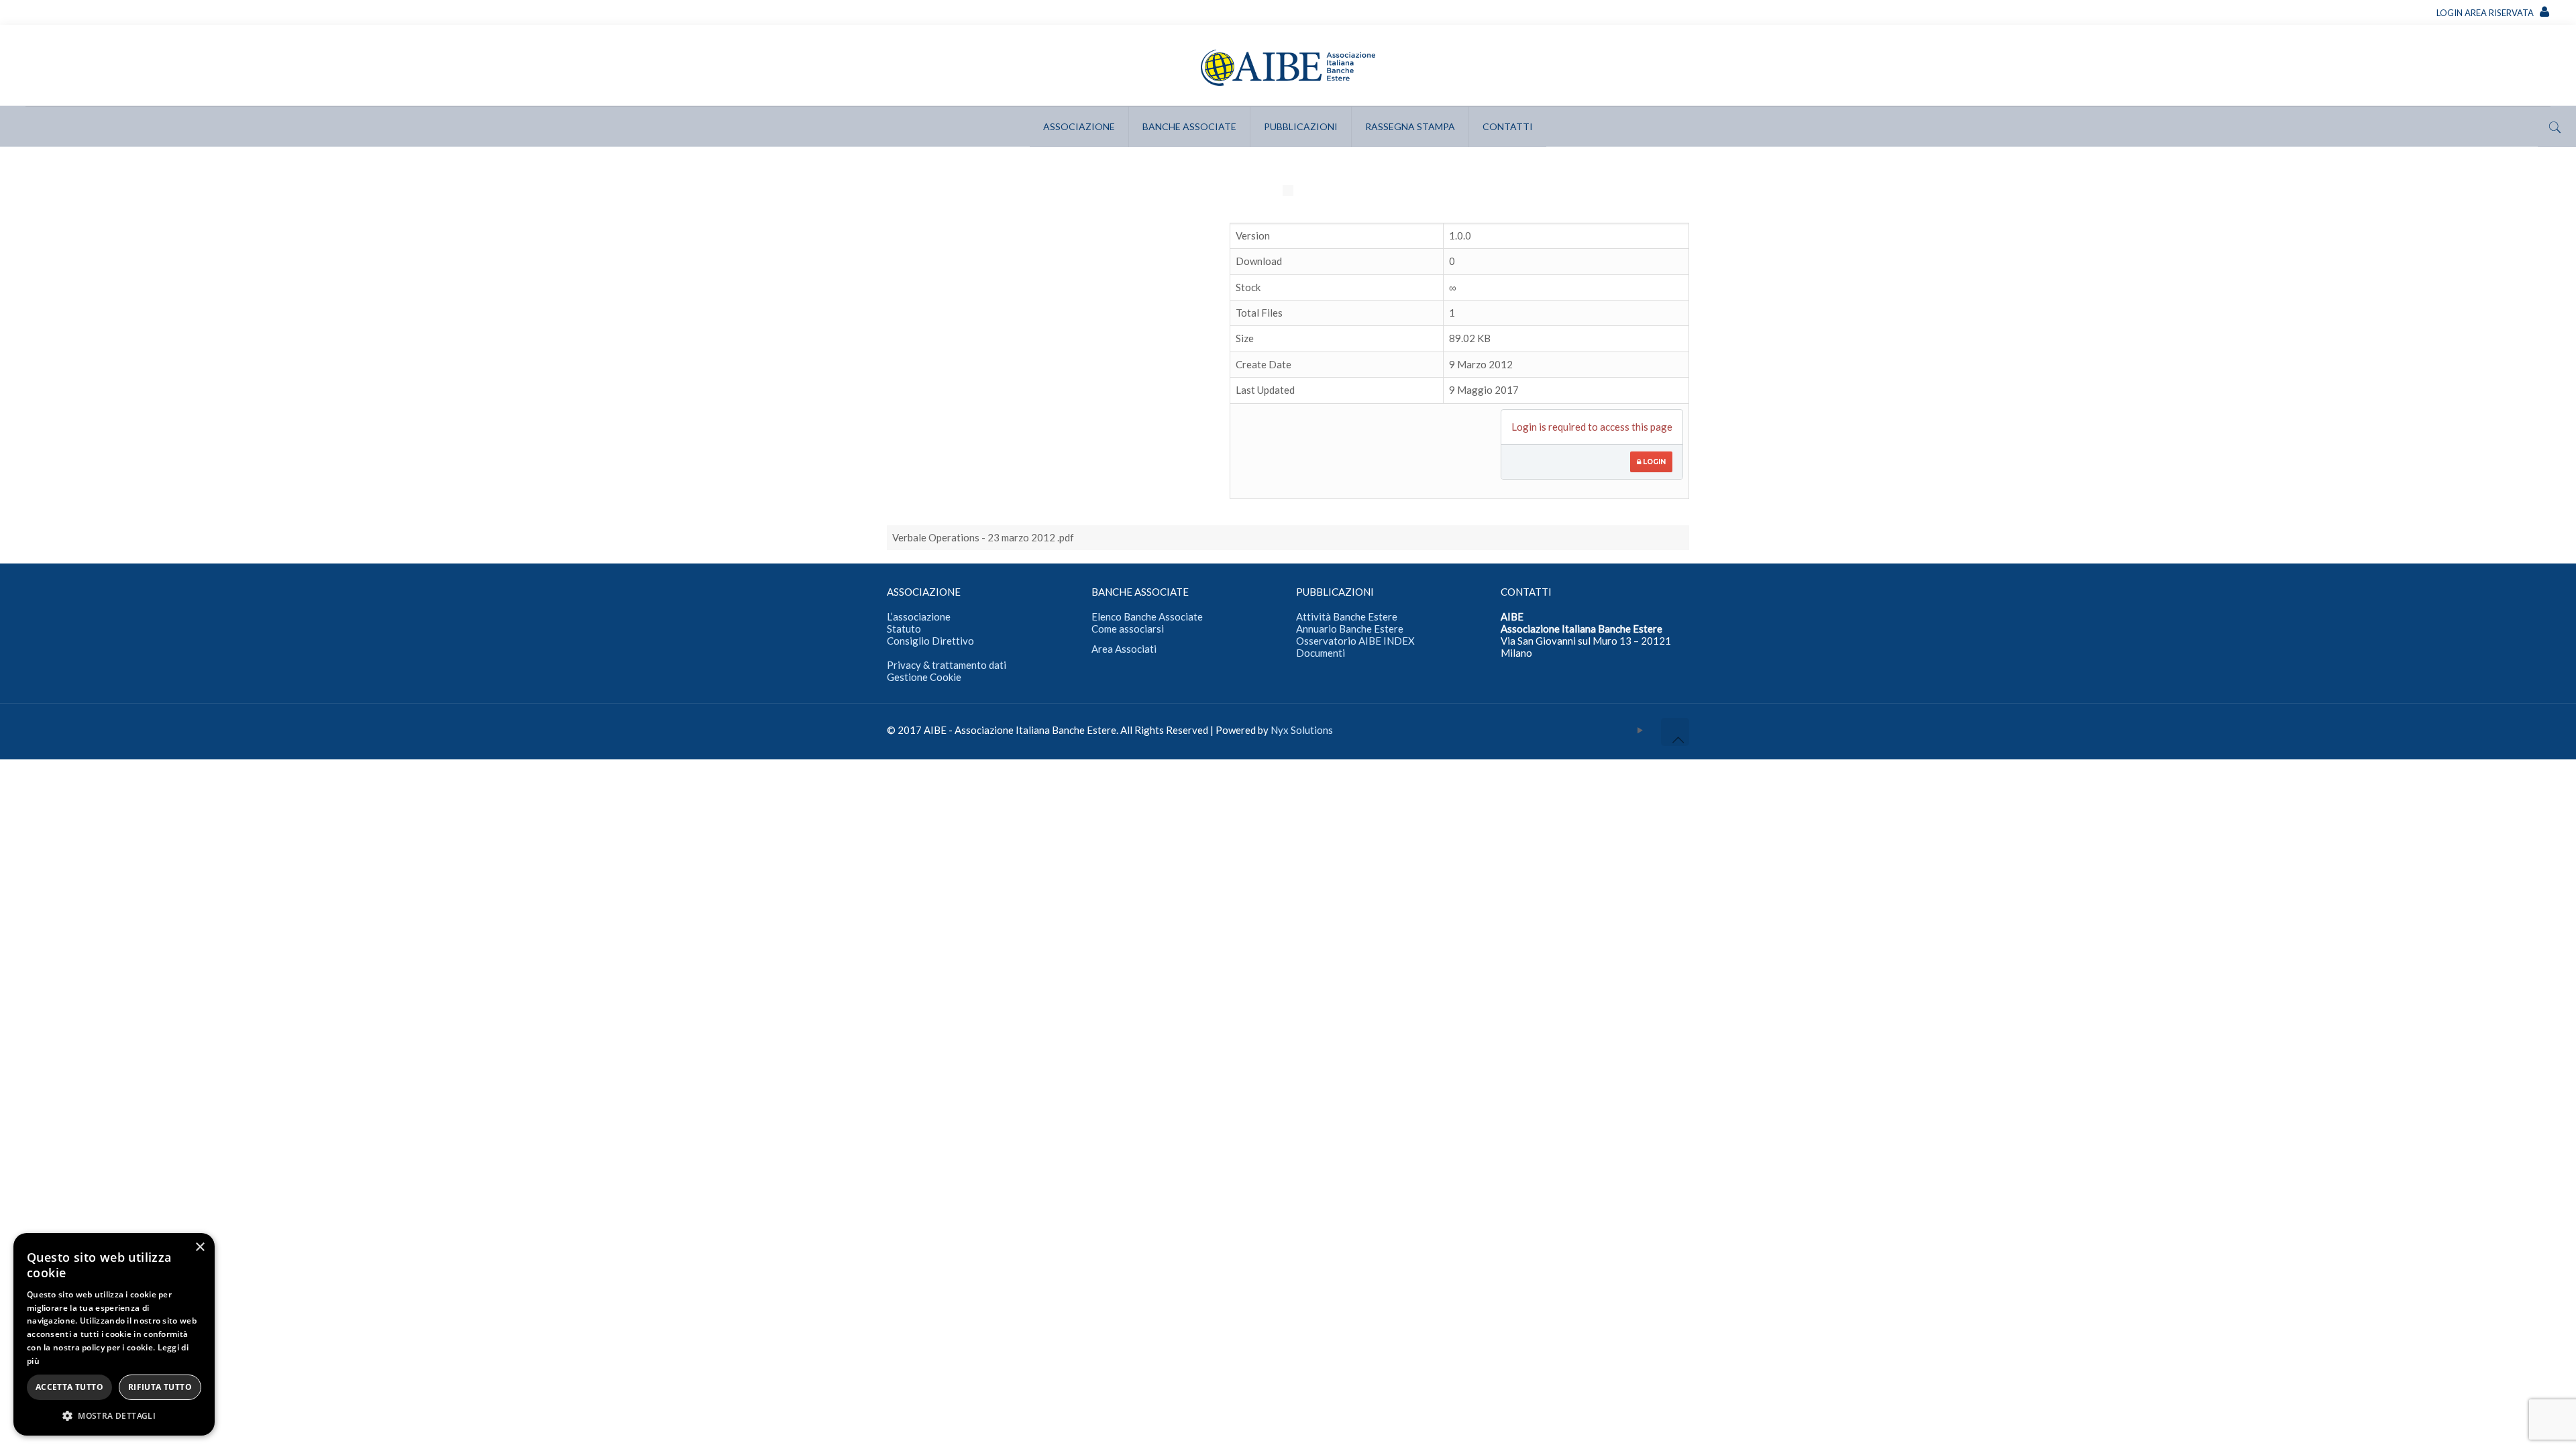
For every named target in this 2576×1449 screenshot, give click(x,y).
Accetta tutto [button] (69, 1387)
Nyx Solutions (1302, 730)
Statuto (904, 629)
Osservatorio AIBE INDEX (1355, 641)
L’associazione (919, 616)
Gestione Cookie (924, 677)
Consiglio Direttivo (930, 641)
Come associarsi (1128, 629)
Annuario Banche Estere (1350, 629)
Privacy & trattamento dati (947, 665)
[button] (114, 1415)
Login (1653, 462)
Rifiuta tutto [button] (160, 1387)
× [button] (200, 1247)
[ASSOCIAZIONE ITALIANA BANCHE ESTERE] (1288, 65)
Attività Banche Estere (1347, 616)
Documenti (1321, 653)
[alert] (114, 1334)
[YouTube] (1641, 730)
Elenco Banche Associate (1147, 616)
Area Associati (1124, 649)
